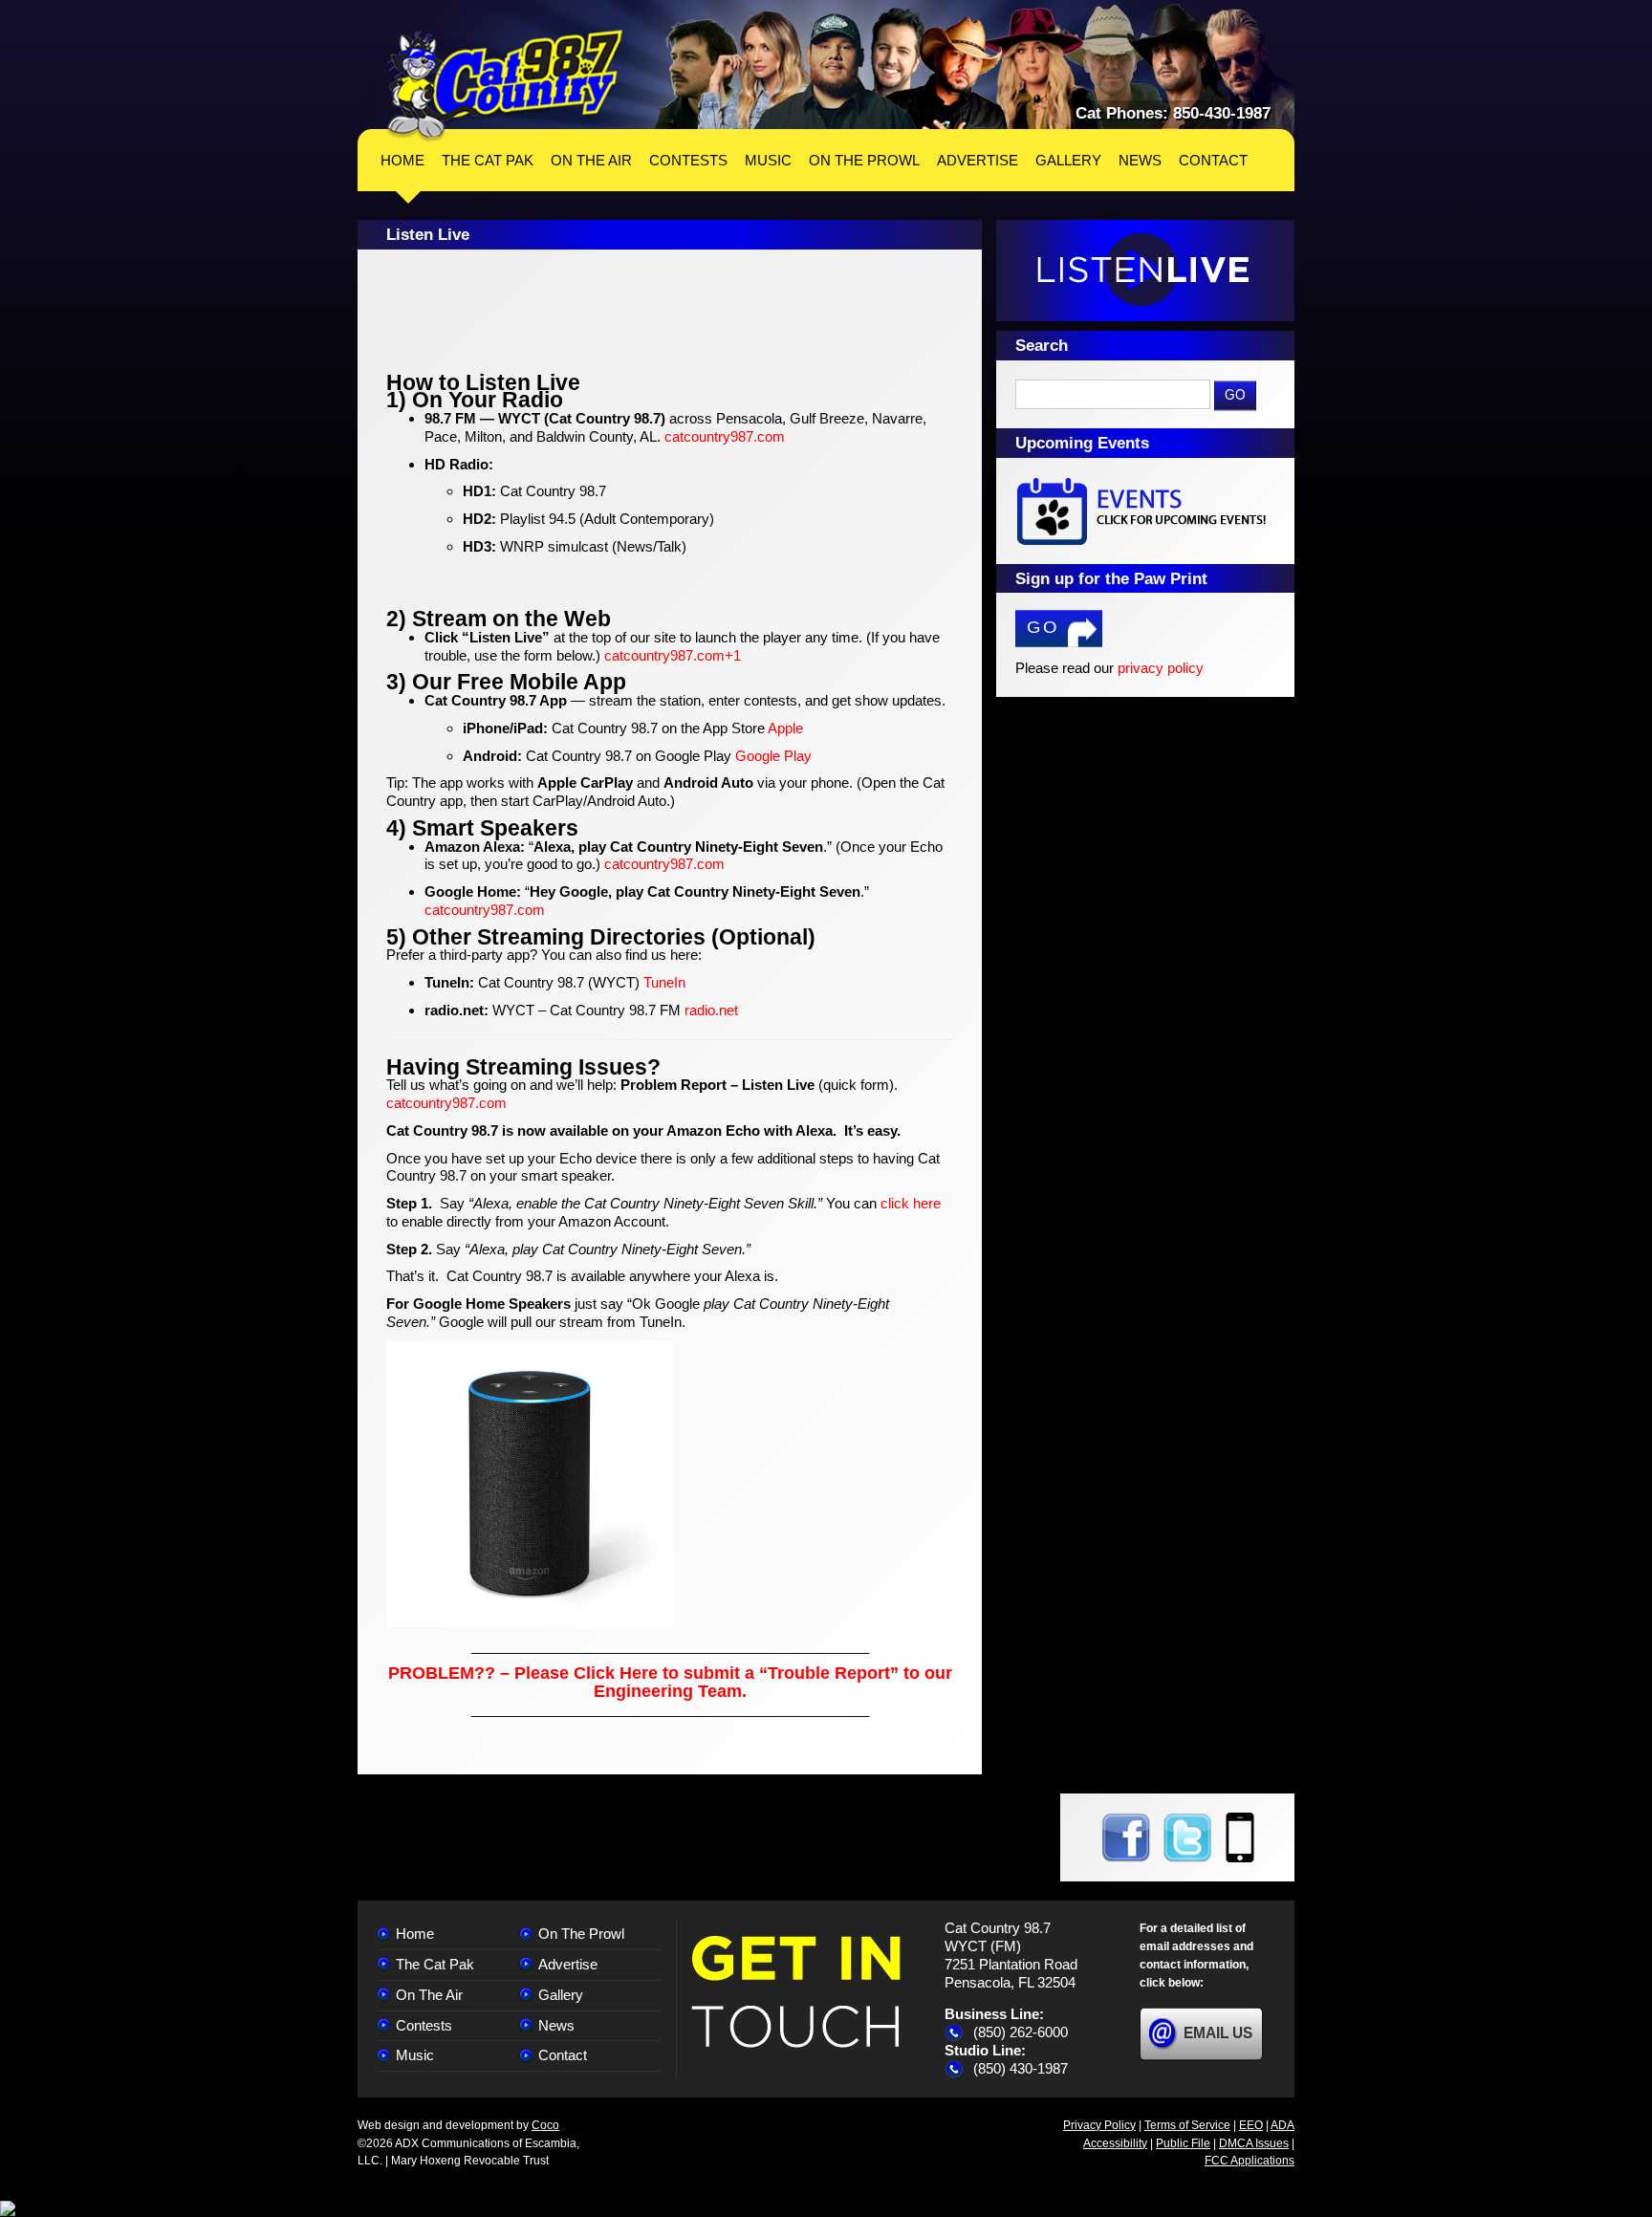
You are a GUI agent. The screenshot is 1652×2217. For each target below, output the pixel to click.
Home (402, 160)
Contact (563, 2055)
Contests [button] (688, 160)
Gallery (561, 1995)
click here (911, 1203)
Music (415, 2055)
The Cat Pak (435, 1964)
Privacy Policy (1099, 2125)
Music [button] (768, 160)
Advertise (568, 1964)
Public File (1183, 2143)
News (556, 2025)
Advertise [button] (978, 160)
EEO (1251, 2125)
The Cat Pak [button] (488, 160)
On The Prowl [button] (864, 160)
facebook (1126, 1837)
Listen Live (1145, 271)
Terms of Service (1187, 2125)
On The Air (429, 1995)
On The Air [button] (591, 160)
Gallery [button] (1068, 160)
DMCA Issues (1254, 2143)
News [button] (1140, 160)
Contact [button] (1213, 160)
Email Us (1218, 2033)
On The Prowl (581, 1934)
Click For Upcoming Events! (1145, 511)
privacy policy (1161, 668)
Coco (545, 2125)
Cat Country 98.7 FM (505, 86)
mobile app (1240, 1837)
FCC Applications (1250, 2161)
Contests (424, 2025)
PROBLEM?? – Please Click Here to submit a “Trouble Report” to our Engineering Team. (670, 1682)
